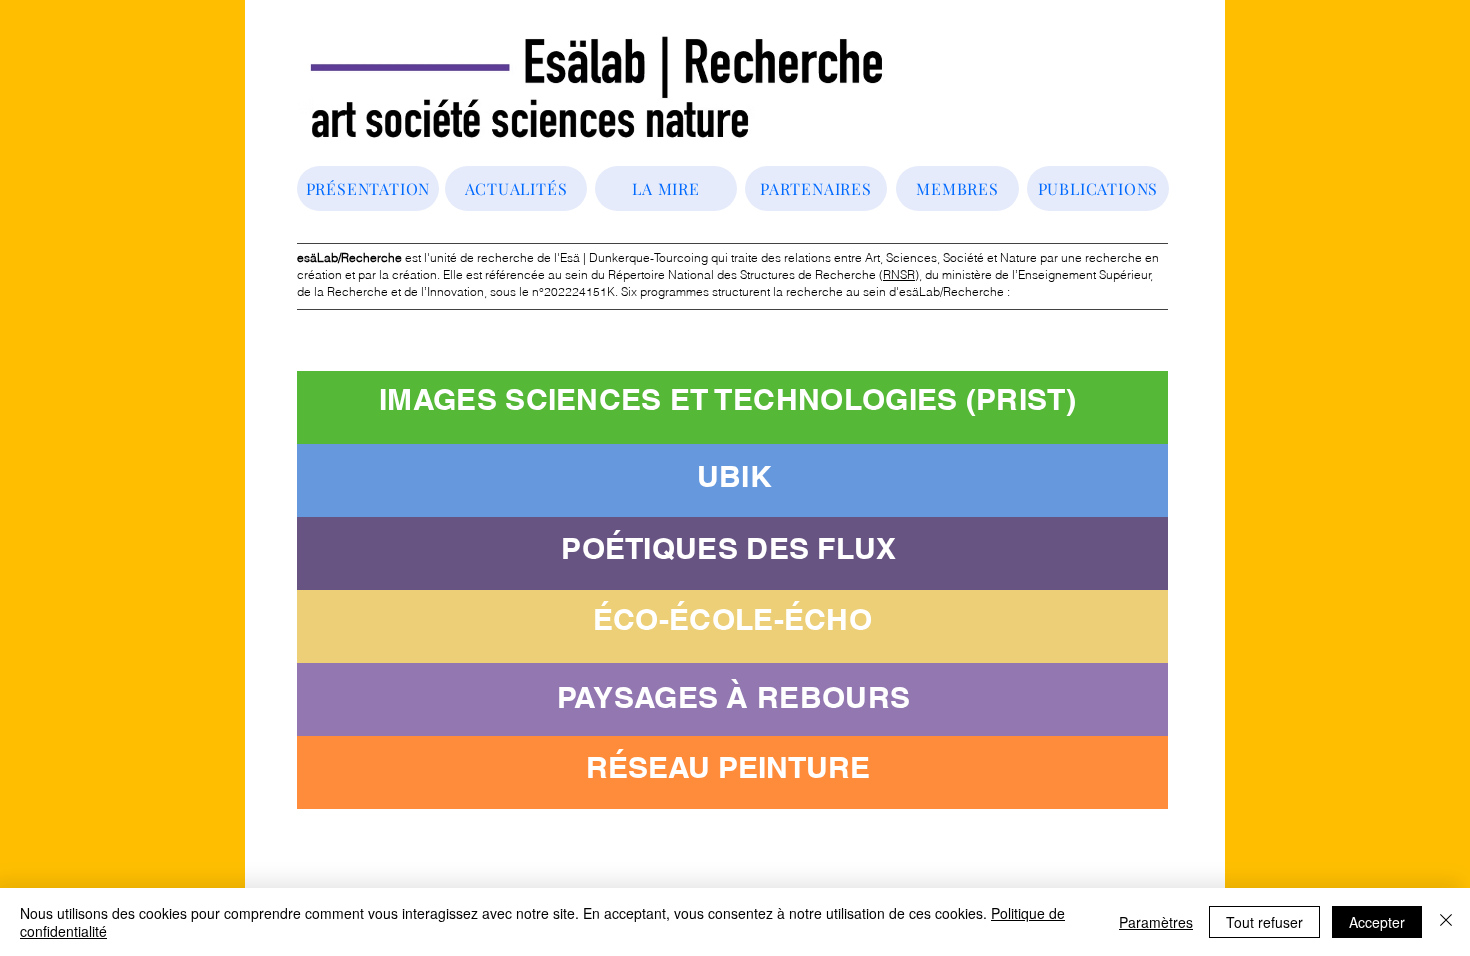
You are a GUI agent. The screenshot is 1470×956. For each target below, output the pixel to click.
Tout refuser (1264, 922)
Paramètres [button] (1156, 922)
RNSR (899, 274)
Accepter (1377, 922)
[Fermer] (1446, 922)
